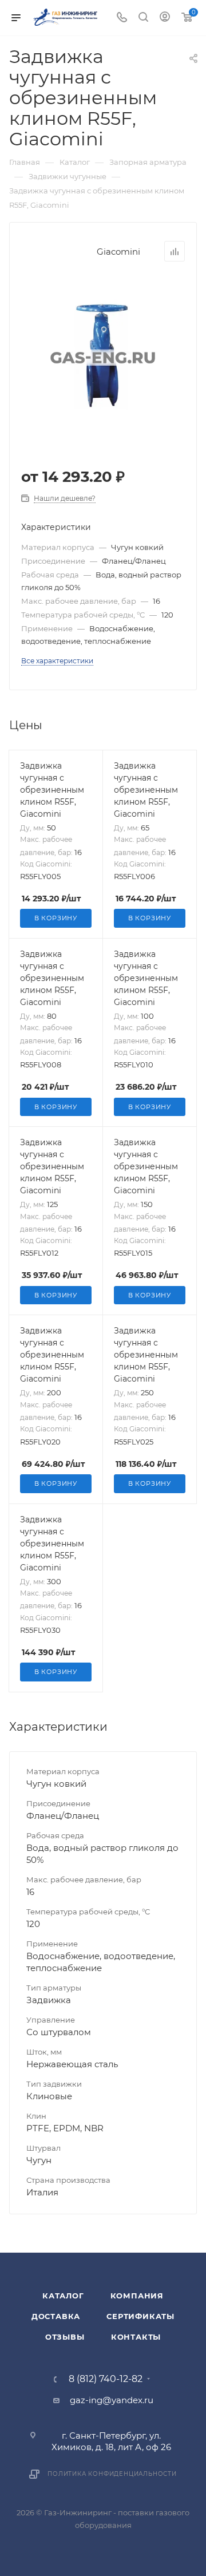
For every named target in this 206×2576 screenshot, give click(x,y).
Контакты (136, 2337)
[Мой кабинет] (165, 18)
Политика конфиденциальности (112, 2474)
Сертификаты (140, 2316)
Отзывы (65, 2337)
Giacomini (118, 252)
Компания (137, 2296)
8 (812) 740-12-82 (106, 2379)
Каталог (63, 2296)
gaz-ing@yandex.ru (112, 2400)
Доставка (56, 2316)
